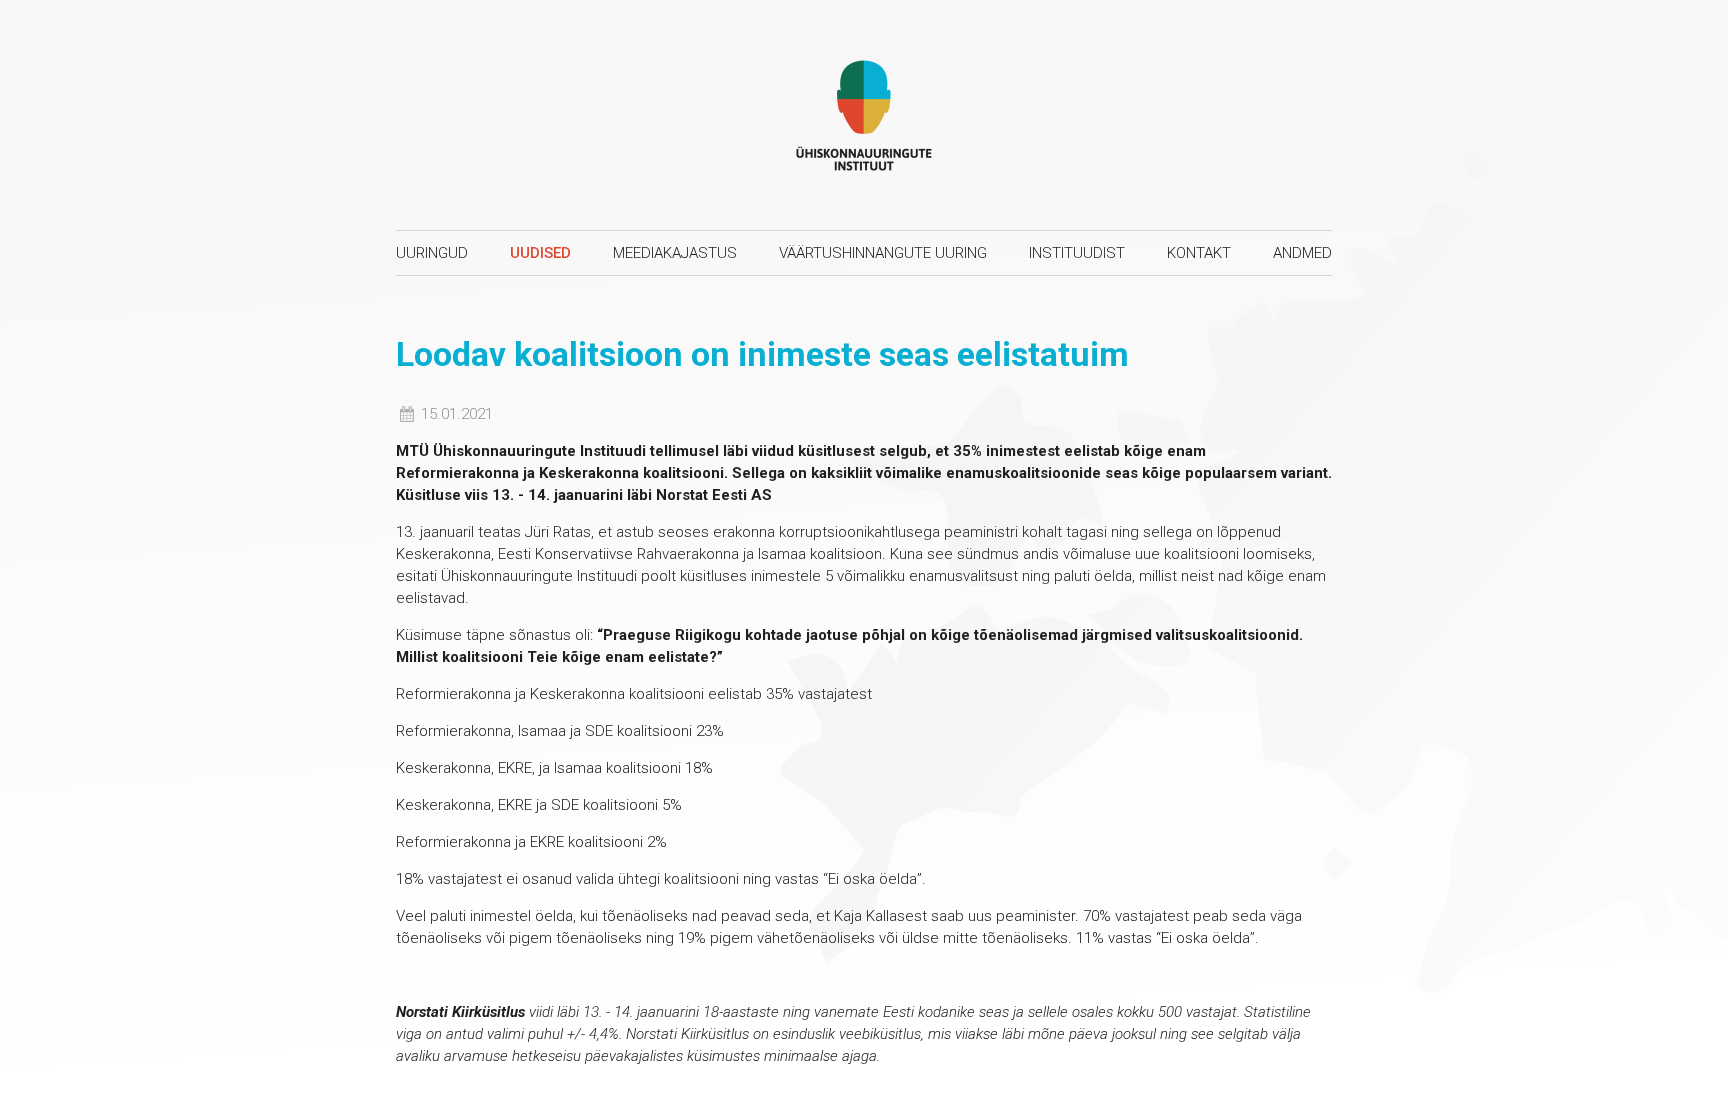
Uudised (540, 253)
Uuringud (432, 253)
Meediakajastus (675, 253)
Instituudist (1077, 253)
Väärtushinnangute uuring (883, 253)
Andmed (1302, 253)
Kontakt (1199, 253)
